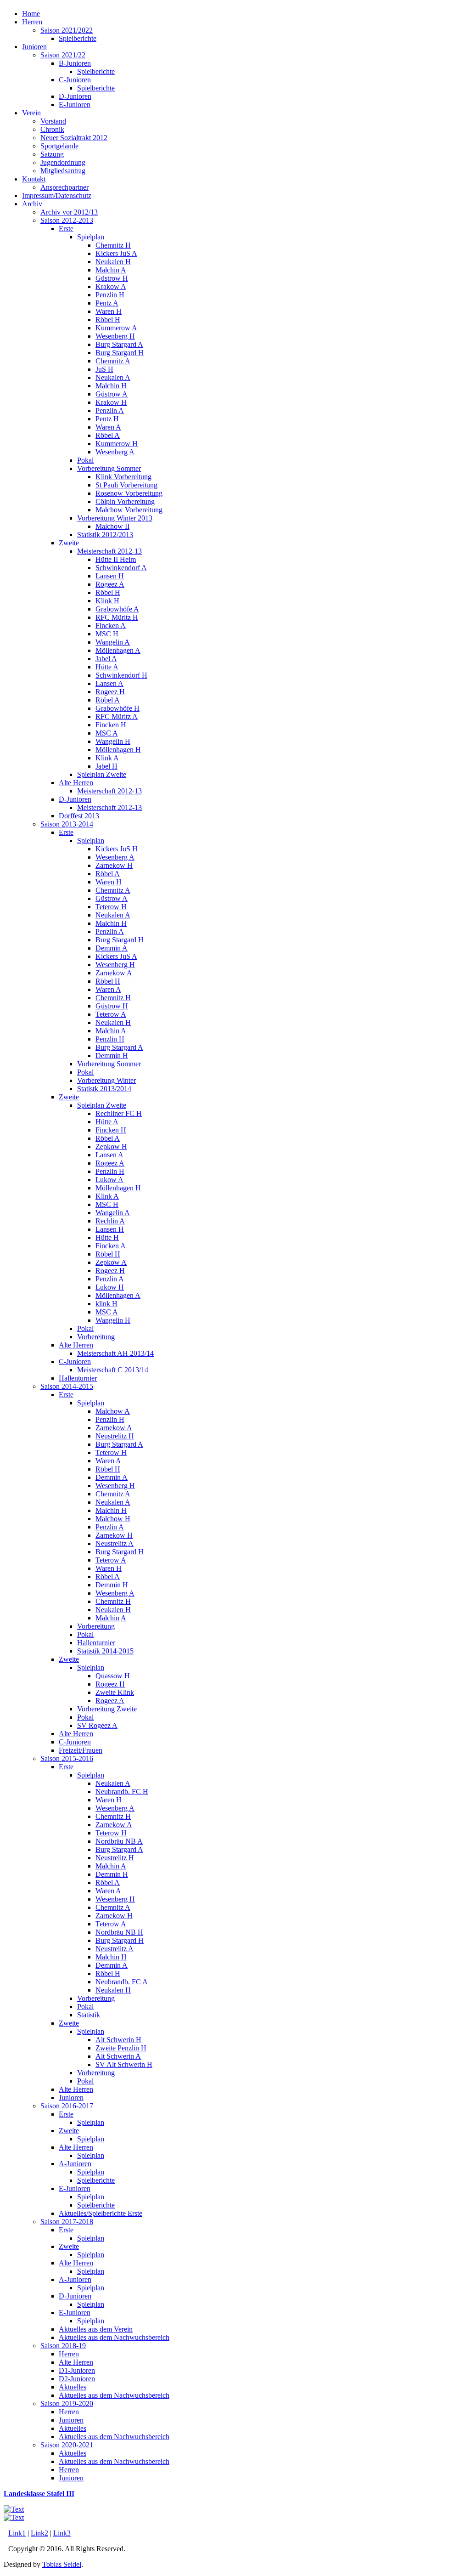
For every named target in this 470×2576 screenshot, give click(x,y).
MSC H (107, 634)
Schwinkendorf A (121, 568)
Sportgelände (59, 146)
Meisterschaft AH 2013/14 (115, 1353)
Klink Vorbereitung (123, 477)
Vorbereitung (96, 1337)
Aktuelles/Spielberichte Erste (101, 2213)
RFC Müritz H (117, 617)
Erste (66, 229)
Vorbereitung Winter (106, 1080)
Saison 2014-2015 (67, 1386)
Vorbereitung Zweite (107, 1709)
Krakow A (111, 286)
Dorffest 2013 (79, 816)
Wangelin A (113, 642)
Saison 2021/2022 (67, 30)
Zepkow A (111, 1262)
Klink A (107, 758)
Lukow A (109, 1180)
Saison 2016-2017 (67, 2106)
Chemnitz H (113, 245)
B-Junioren (75, 63)
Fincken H (111, 725)
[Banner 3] (14, 2509)
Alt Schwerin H (118, 2040)
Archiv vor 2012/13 (69, 212)
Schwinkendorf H (121, 675)
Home (31, 14)
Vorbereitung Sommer (109, 468)
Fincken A (111, 626)
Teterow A (111, 1014)
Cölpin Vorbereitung (125, 501)
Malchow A (113, 1411)
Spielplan (91, 237)
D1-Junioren (77, 2370)
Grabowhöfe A (117, 609)
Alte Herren (76, 783)
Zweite (69, 543)
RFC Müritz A (117, 716)
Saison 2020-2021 (67, 2445)
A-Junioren (75, 2164)
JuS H (104, 369)
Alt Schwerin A (118, 2056)
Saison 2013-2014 (67, 824)
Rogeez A (110, 584)
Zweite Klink (115, 1692)
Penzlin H (110, 295)
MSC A (107, 733)
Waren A (108, 427)
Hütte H (107, 1237)
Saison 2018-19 (63, 2346)
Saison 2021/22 (63, 55)
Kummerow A (116, 328)
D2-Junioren (77, 2379)
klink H (106, 1304)
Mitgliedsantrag (63, 171)
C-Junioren (75, 80)
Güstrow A (112, 394)
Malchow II (112, 526)
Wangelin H (113, 741)
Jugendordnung (63, 162)
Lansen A (109, 683)
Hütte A (107, 667)
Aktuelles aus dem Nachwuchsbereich (114, 2337)
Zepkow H (111, 1146)
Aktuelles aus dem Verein (96, 2329)
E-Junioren (75, 105)
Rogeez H (110, 692)
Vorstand (53, 121)
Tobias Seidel (62, 2564)
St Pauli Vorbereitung (126, 485)
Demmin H (112, 1056)
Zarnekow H (114, 865)
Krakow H (111, 402)
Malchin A (111, 270)
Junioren (34, 47)
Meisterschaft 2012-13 (109, 551)
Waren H (109, 311)
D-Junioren (75, 96)
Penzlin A (110, 410)
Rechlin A (110, 1221)
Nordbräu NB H (119, 1932)
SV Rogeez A (97, 1725)
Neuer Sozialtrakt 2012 (74, 138)
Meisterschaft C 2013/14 (113, 1370)
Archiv (32, 204)
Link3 (62, 2533)
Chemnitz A (113, 361)
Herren (32, 22)
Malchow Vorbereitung (129, 510)
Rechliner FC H (119, 1113)
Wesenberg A (115, 452)
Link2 (39, 2533)
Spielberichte (78, 38)
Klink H (107, 601)
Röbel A (108, 435)
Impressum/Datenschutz (57, 195)
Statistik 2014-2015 (105, 1651)
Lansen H (110, 576)
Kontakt (34, 179)
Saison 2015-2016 (67, 1758)
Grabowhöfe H (117, 708)
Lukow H (110, 1287)
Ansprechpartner (64, 187)
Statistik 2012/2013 (105, 535)
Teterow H (111, 907)
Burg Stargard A (119, 344)
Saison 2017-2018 (67, 2222)
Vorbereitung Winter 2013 (115, 518)
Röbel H (108, 320)
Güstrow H (112, 278)
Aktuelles (73, 2387)
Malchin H (111, 386)
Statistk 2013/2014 (104, 1089)
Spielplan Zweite (102, 774)
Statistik (89, 2015)
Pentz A (107, 303)
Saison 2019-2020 (67, 2403)
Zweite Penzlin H (121, 2048)
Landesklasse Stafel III (39, 2494)
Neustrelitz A (115, 1543)
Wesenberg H (115, 336)
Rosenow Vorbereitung (129, 493)
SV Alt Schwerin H (124, 2064)
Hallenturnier (78, 1378)
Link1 (17, 2533)
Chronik (52, 129)
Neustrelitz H (115, 1436)
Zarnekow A (114, 973)
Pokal (85, 460)
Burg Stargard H (120, 353)
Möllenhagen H (118, 750)
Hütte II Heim (116, 559)
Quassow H (113, 1676)
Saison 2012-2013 (67, 220)
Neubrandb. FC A (122, 1982)
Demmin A (112, 948)
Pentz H (107, 419)
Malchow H (113, 1519)
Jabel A (106, 659)
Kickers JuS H (117, 849)
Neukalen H (113, 262)
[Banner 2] (14, 2517)
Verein (31, 113)
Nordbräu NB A (119, 1841)
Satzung (52, 154)
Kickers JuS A (116, 253)
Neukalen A (113, 377)
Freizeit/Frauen (81, 1750)
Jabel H (106, 766)
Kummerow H (117, 444)
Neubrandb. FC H (122, 1792)
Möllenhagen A (118, 650)
